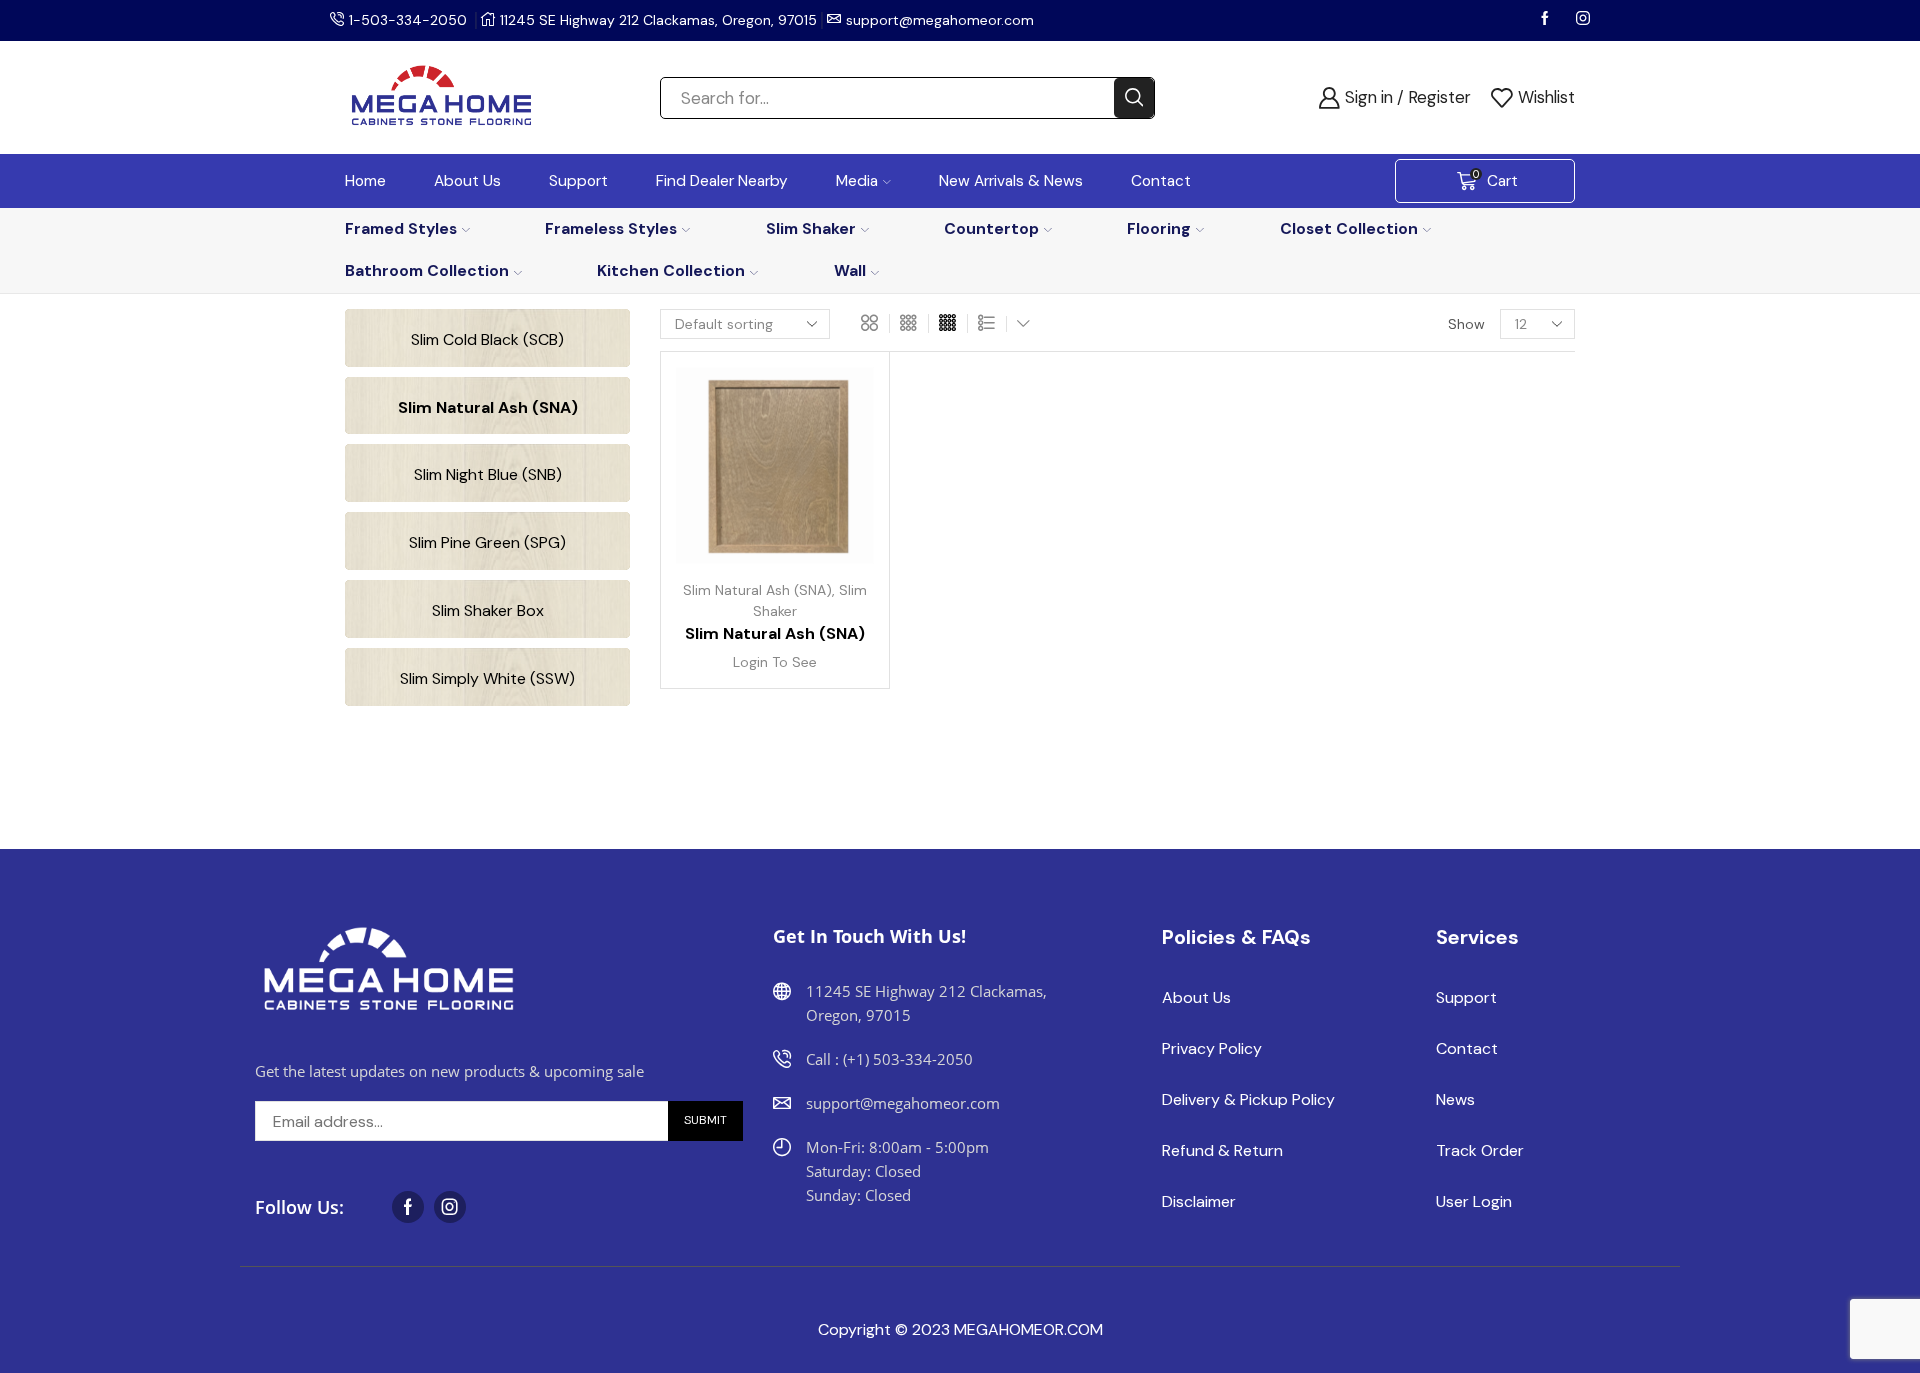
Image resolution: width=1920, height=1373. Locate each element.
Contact (1161, 181)
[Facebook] (1547, 20)
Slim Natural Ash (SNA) (757, 590)
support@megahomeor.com (940, 20)
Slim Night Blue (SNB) (488, 474)
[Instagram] (1583, 20)
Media (857, 181)
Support (578, 181)
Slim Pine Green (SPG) (487, 542)
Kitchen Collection (671, 270)
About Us (467, 181)
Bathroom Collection (427, 270)
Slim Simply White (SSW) (487, 678)
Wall (850, 270)
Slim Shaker (811, 228)
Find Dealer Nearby (722, 181)
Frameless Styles (611, 228)
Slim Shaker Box (488, 610)
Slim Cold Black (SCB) (487, 339)
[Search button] (1134, 98)
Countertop (991, 228)
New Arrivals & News (1011, 181)
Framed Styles (401, 228)
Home (365, 181)
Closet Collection (1349, 228)
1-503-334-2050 (408, 20)
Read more (835, 476)
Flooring (1159, 228)
